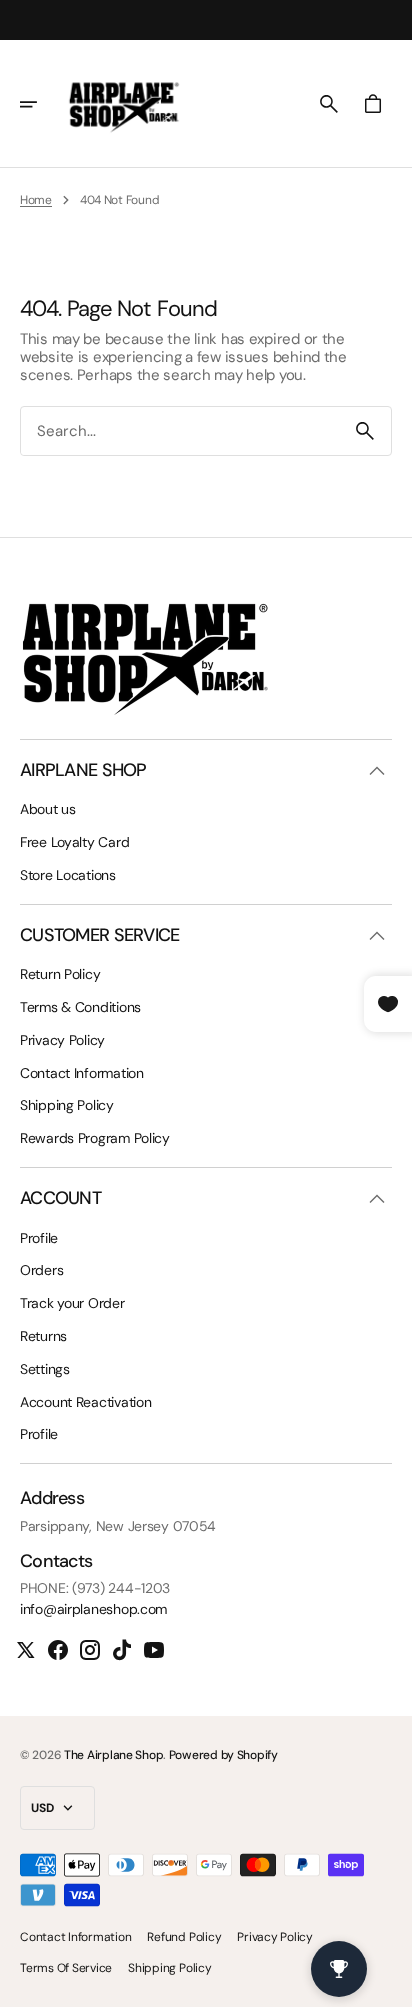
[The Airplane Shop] (124, 104)
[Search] (365, 431)
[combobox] (180, 431)
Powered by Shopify (223, 1755)
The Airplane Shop (113, 1755)
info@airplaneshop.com (93, 1609)
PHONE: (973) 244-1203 (95, 1588)
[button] (42, 104)
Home (36, 200)
